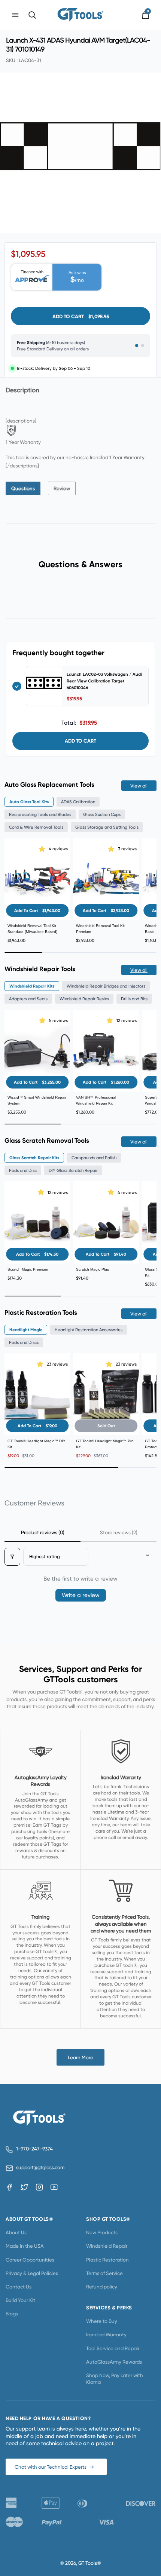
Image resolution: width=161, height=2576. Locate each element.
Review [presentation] (62, 488)
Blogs (12, 2314)
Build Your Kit (20, 2300)
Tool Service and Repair (113, 2348)
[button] (43, 849)
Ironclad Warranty (106, 2334)
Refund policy (102, 2287)
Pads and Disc (23, 1170)
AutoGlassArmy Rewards (114, 2362)
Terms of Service (104, 2273)
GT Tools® (90, 2563)
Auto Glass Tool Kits (29, 802)
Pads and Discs (24, 1342)
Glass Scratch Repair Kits (34, 1158)
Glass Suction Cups (102, 814)
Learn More (80, 2057)
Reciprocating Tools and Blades (40, 814)
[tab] (23, 488)
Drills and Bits (134, 999)
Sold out (106, 1426)
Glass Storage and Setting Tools (107, 827)
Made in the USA (25, 2246)
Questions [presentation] (23, 488)
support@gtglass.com (39, 2167)
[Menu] (15, 15)
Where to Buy (102, 2321)
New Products (102, 2232)
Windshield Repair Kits (32, 986)
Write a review (81, 1595)
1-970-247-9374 (34, 2149)
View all (139, 786)
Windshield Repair (107, 2246)
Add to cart (80, 741)
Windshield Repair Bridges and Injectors (106, 986)
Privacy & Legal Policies (32, 2273)
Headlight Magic (26, 1330)
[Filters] (12, 1557)
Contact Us (19, 2287)
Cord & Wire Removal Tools (36, 827)
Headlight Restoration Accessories (89, 1330)
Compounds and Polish (94, 1158)
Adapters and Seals (28, 999)
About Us (16, 2232)
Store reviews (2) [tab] (119, 1532)
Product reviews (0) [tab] (43, 1532)
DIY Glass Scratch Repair (73, 1170)
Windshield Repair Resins (84, 999)
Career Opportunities (30, 2260)
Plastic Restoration (107, 2260)
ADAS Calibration (78, 802)
